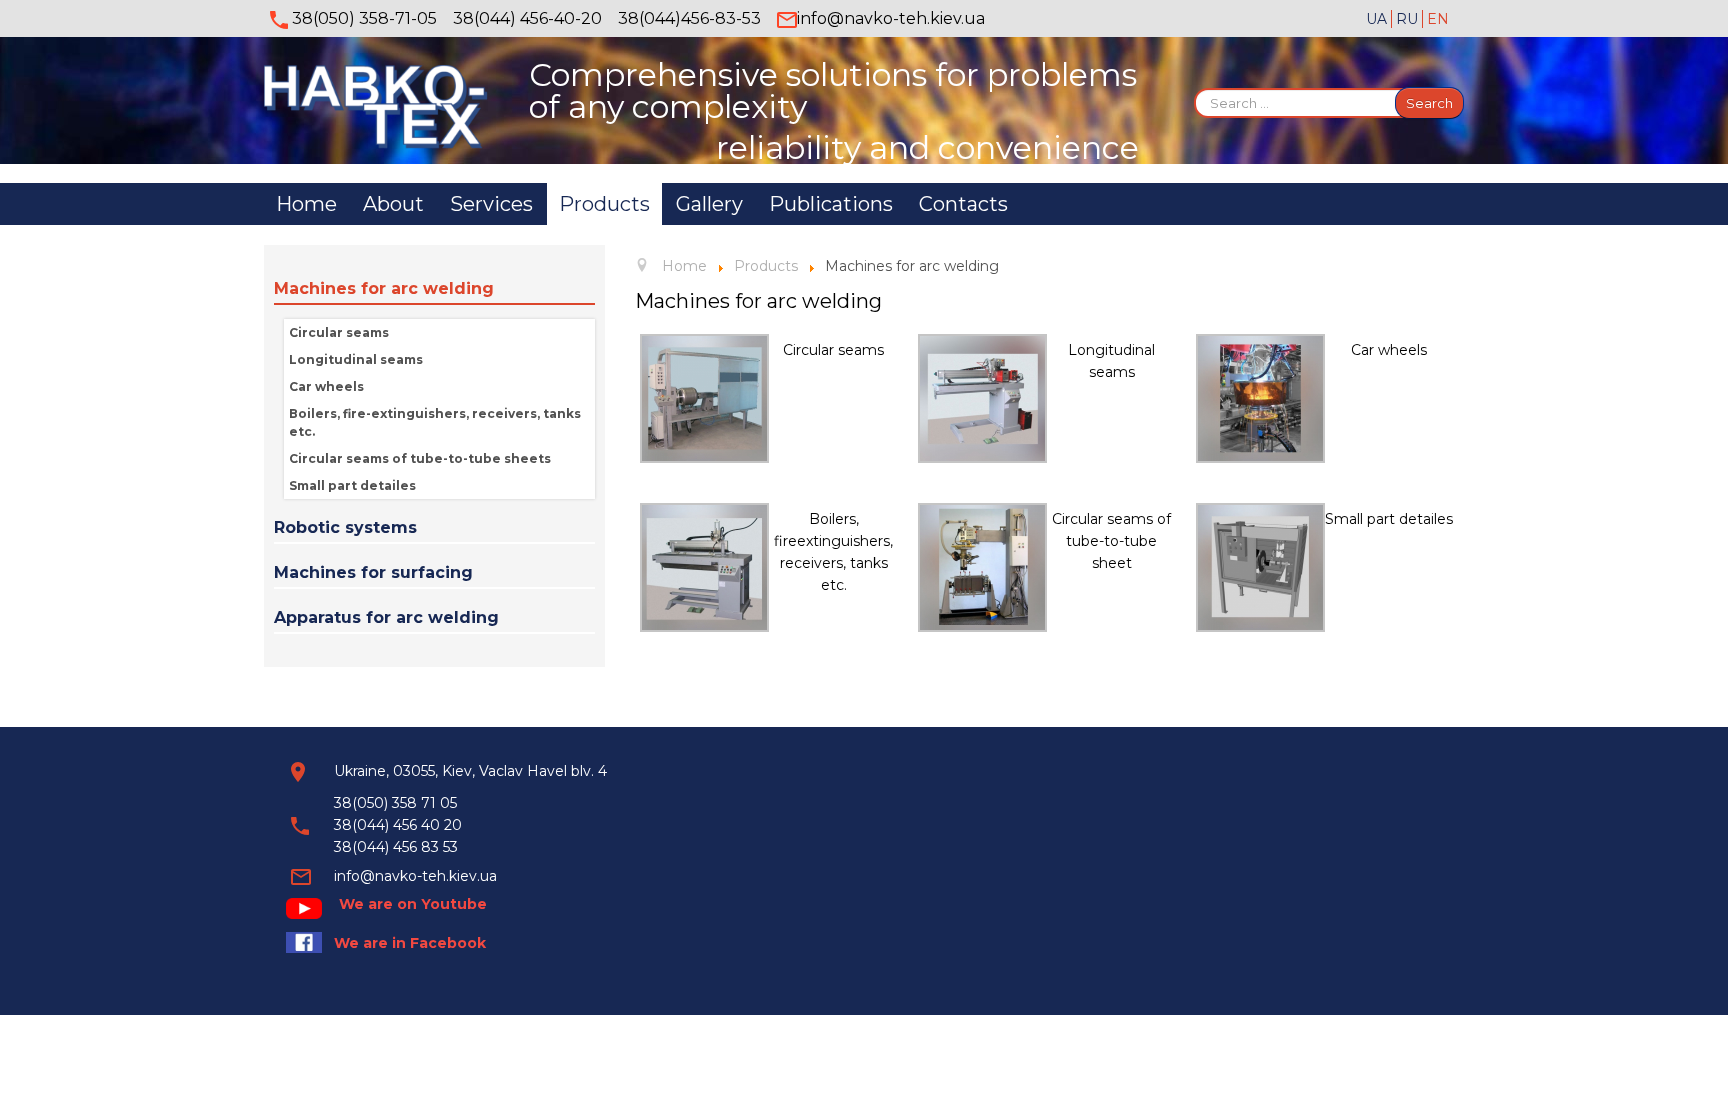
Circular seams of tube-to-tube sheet (1111, 541)
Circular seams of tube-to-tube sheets (420, 458)
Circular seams (339, 332)
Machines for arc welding (384, 288)
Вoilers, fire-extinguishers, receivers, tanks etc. (435, 422)
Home (306, 204)
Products (604, 204)
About (393, 204)
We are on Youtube (413, 904)
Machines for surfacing (373, 572)
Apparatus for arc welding (386, 617)
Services (491, 204)
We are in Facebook (410, 943)
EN (1438, 19)
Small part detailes (352, 485)
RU (1409, 19)
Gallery (709, 204)
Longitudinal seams (356, 359)
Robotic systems (345, 527)
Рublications (831, 204)
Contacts (963, 204)
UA (1378, 19)
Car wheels (326, 386)
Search (1429, 103)
